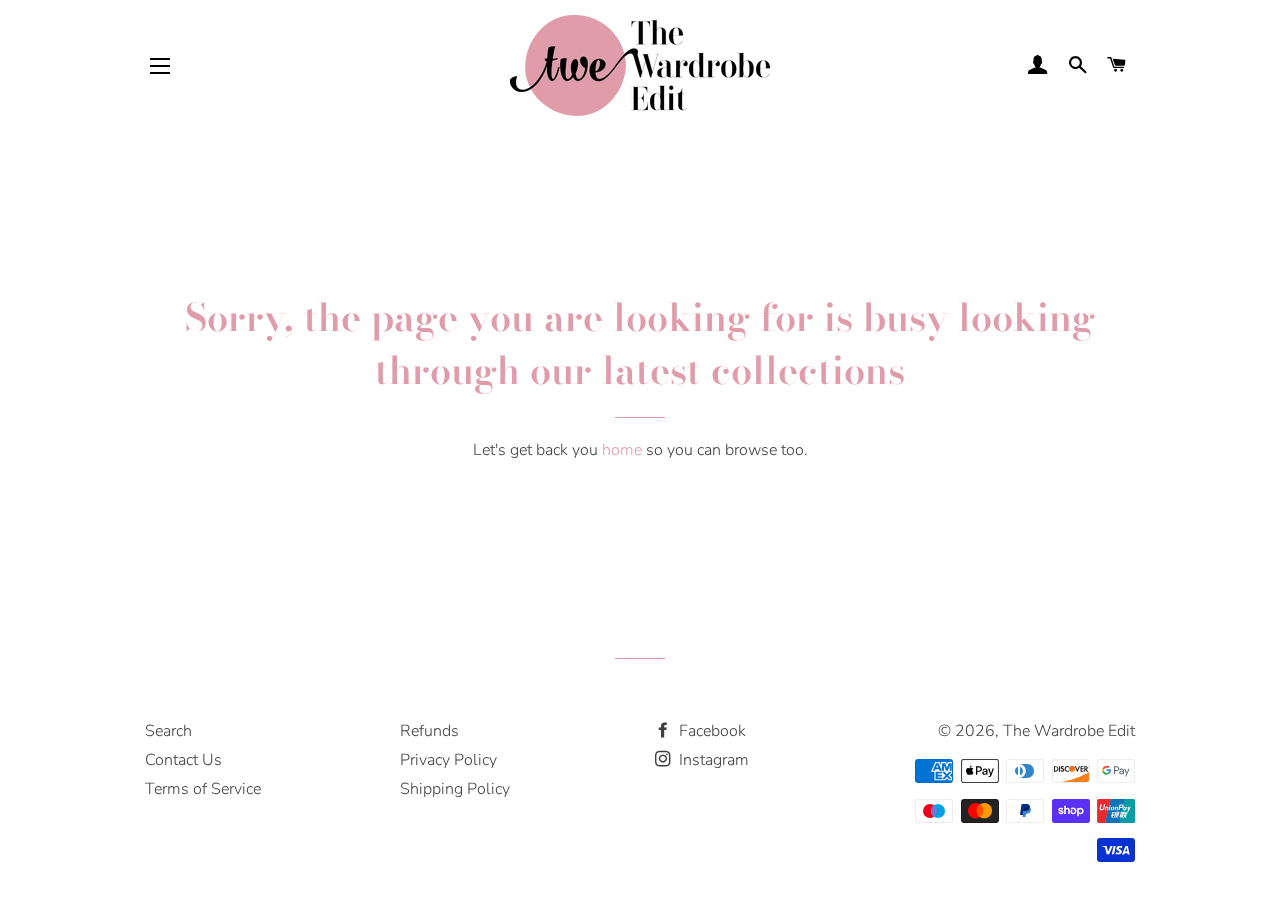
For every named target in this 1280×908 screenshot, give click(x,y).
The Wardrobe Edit (1069, 731)
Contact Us (183, 760)
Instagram (712, 760)
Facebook (710, 731)
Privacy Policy (448, 760)
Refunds (429, 731)
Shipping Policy (455, 789)
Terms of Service (203, 789)
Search (168, 731)
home (622, 450)
